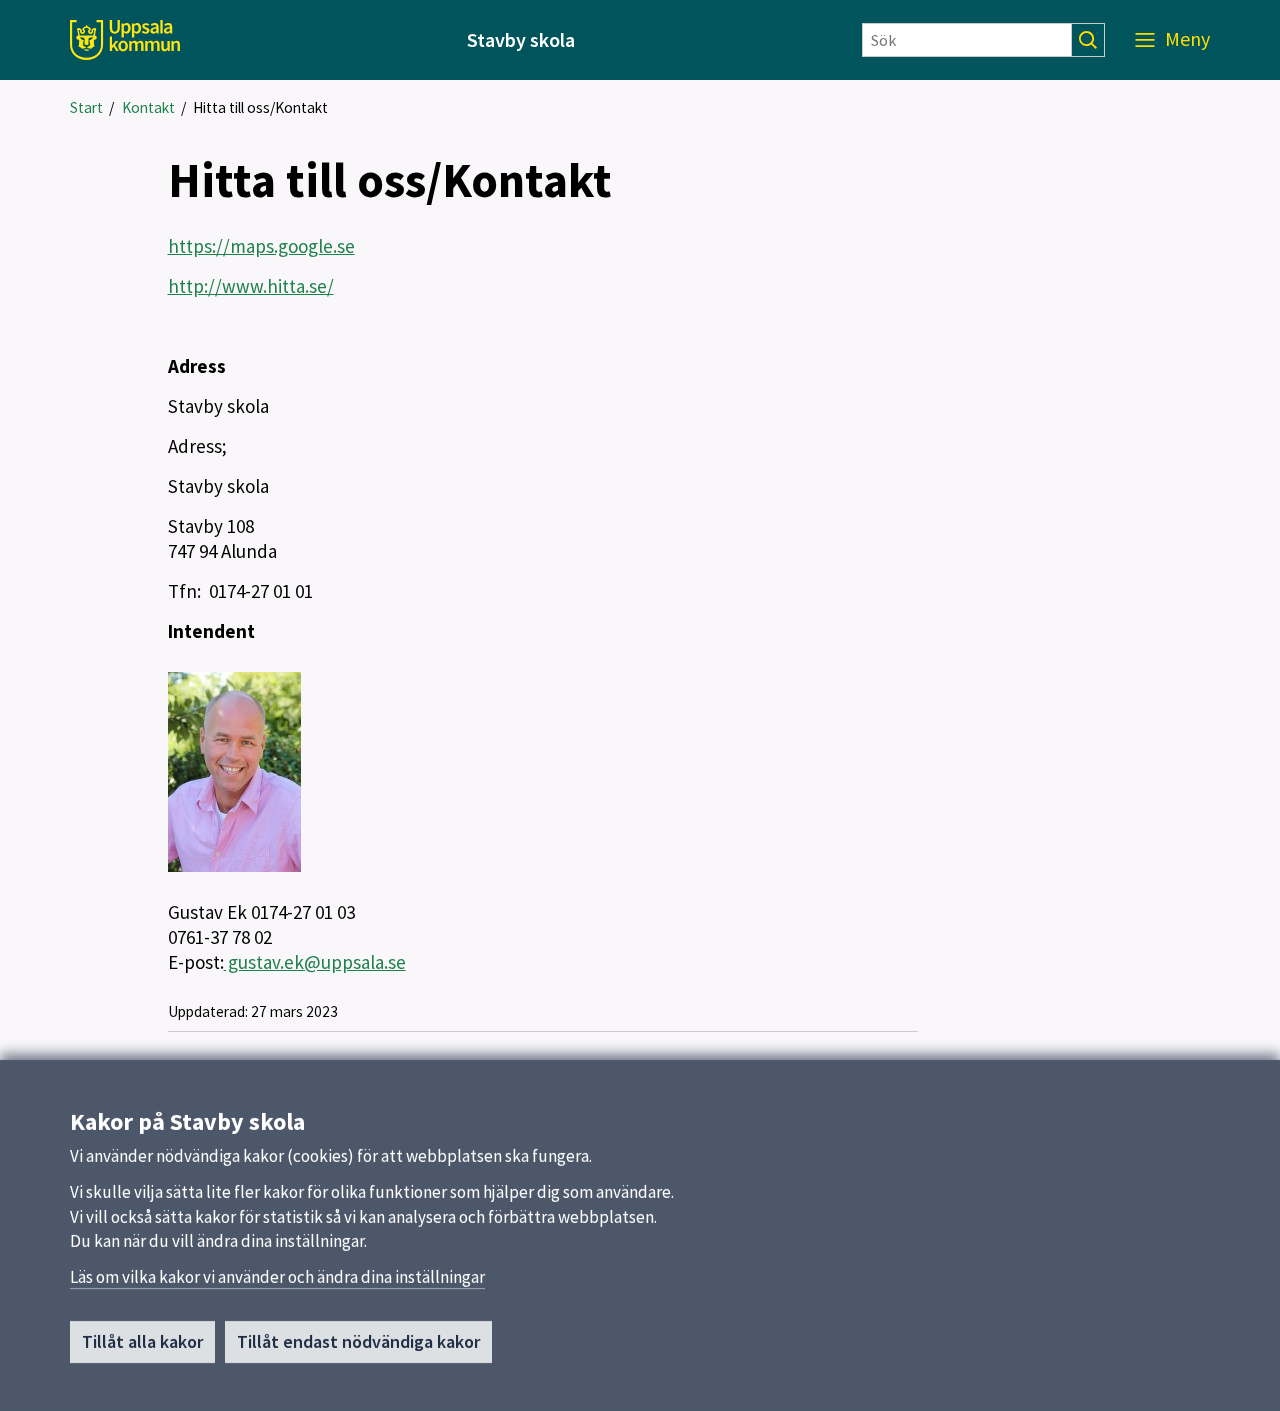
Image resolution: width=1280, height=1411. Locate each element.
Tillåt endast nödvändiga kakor (358, 1341)
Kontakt (148, 107)
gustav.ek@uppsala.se (315, 962)
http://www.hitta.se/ (251, 286)
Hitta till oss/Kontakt (260, 107)
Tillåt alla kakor (142, 1341)
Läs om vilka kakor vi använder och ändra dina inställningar (277, 1277)
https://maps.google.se (261, 246)
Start (86, 107)
